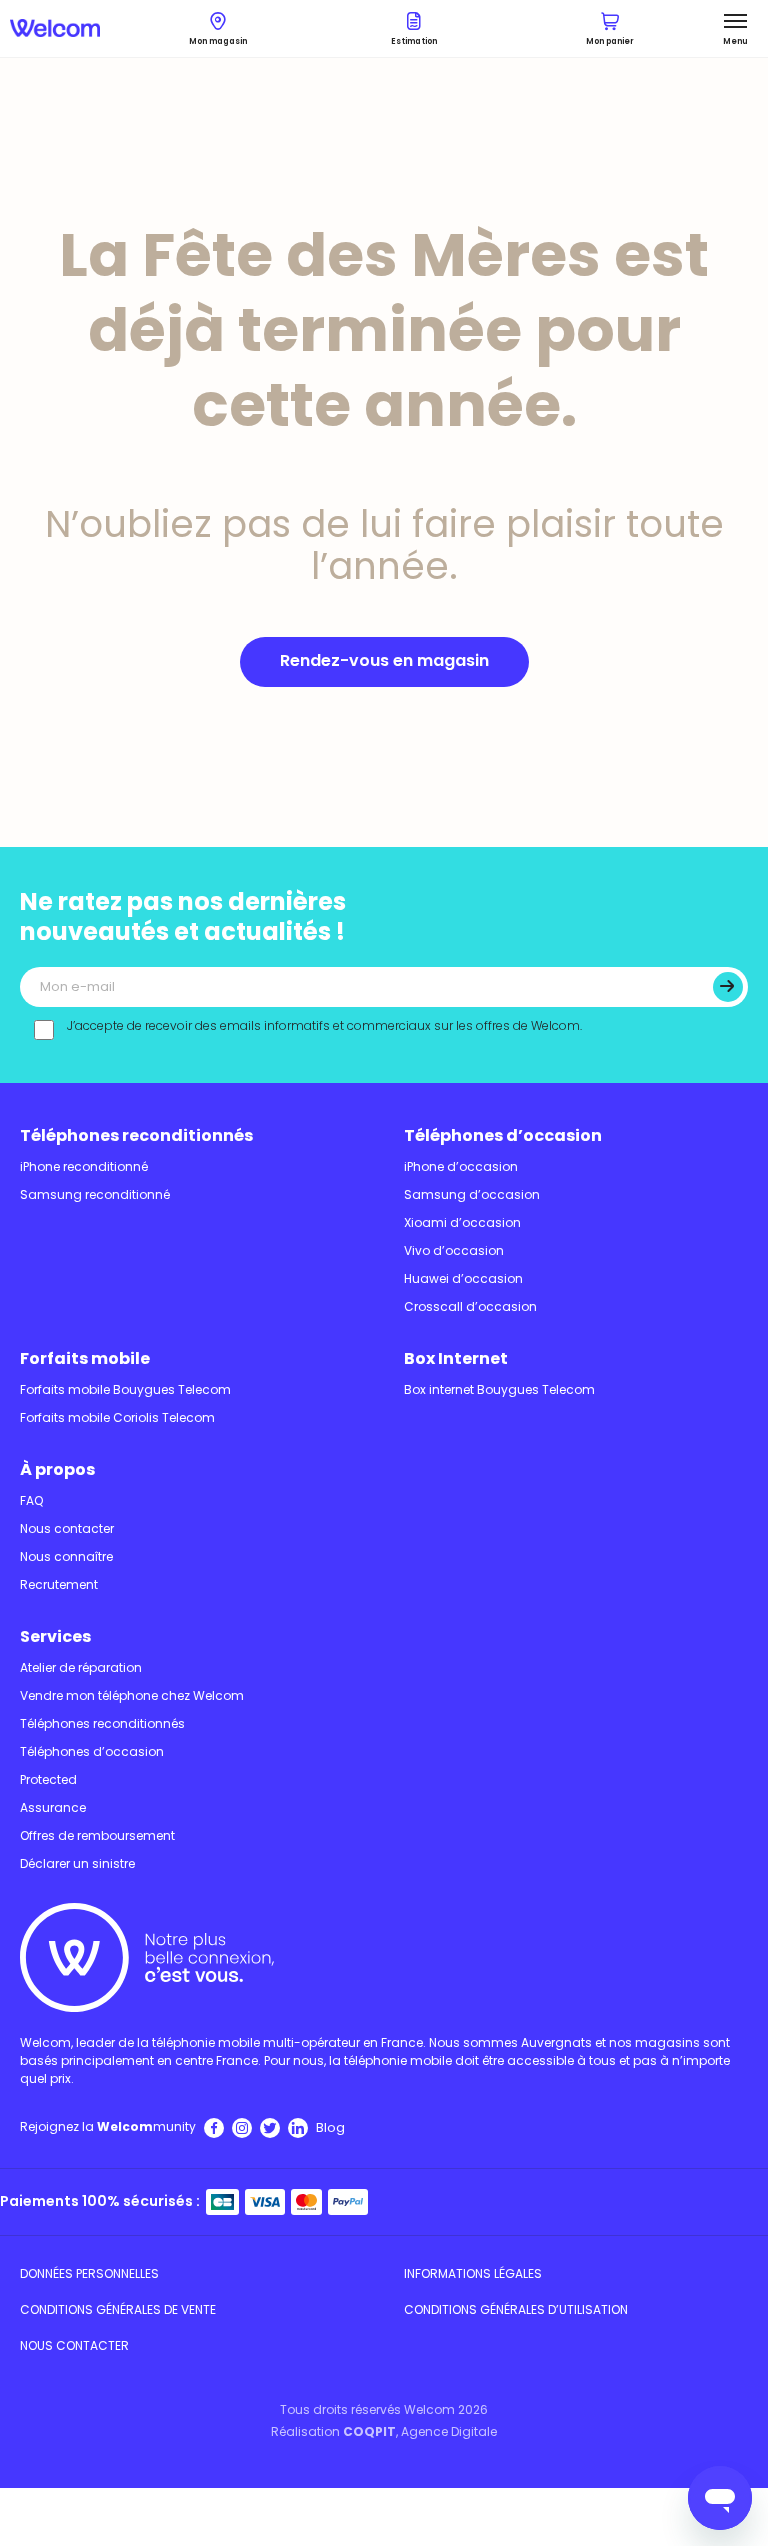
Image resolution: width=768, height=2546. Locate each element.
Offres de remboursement (97, 1835)
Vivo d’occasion (454, 1250)
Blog (330, 2127)
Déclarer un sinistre (77, 1863)
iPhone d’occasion (461, 1166)
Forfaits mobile (85, 1358)
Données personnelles (89, 2273)
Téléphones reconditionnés (136, 1135)
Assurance (53, 1807)
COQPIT (369, 2431)
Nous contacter (67, 1528)
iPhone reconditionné (84, 1166)
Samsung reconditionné (95, 1194)
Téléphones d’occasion (503, 1135)
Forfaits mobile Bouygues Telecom (125, 1389)
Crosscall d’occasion (470, 1306)
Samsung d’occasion (472, 1194)
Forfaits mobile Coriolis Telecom (117, 1417)
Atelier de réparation (81, 1667)
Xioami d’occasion (462, 1222)
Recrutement (59, 1584)
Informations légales (473, 2273)
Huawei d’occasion (463, 1278)
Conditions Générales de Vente (118, 2309)
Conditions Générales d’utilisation (516, 2309)
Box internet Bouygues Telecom (499, 1389)
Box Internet (456, 1358)
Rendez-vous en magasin (384, 660)
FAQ (31, 1500)
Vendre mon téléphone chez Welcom (132, 1695)
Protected (48, 1779)
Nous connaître (66, 1556)
